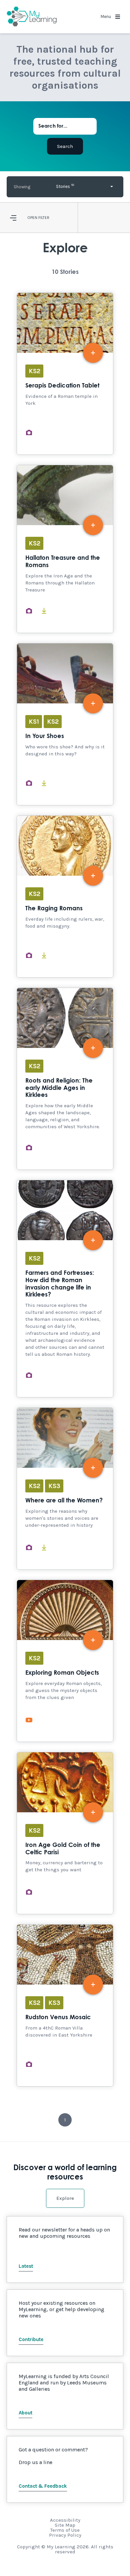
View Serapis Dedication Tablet (65, 374)
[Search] (65, 146)
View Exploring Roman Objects (65, 1661)
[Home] (32, 17)
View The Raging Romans (65, 896)
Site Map (65, 2525)
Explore (65, 2198)
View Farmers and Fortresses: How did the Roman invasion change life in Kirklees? (65, 1289)
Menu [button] (106, 16)
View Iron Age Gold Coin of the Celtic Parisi (65, 1833)
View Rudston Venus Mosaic (65, 2005)
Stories (65, 186)
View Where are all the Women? (65, 1489)
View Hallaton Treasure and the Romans (65, 549)
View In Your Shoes (65, 724)
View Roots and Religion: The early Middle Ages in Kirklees (65, 1079)
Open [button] (32, 218)
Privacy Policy (65, 2535)
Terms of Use (65, 2530)
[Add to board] (93, 353)
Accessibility (65, 2520)
